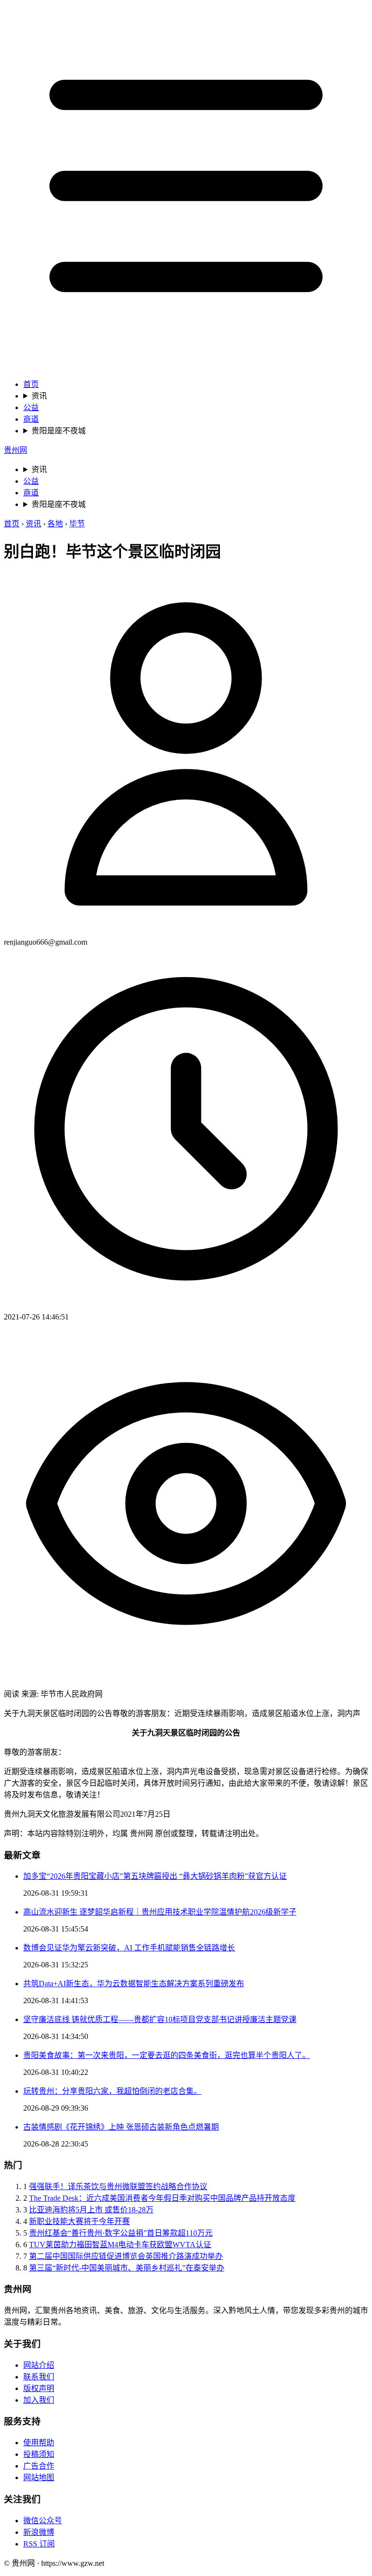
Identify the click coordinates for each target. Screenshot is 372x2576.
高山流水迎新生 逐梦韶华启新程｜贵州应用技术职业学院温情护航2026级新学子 (160, 1912)
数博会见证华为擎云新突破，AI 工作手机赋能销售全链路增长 (129, 1948)
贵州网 (15, 450)
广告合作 (39, 2466)
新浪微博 (39, 2532)
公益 (31, 407)
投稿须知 (39, 2454)
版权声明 (39, 2388)
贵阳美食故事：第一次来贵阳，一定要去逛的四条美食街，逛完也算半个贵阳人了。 (167, 2055)
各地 (55, 524)
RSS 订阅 (39, 2544)
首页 (31, 384)
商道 (31, 419)
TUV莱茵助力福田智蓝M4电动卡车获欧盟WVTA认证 (120, 2245)
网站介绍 (39, 2365)
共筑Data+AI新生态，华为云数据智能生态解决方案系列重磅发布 (134, 1984)
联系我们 (39, 2377)
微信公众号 (43, 2521)
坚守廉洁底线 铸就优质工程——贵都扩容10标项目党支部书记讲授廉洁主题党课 (160, 2019)
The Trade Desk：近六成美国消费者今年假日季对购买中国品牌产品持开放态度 (162, 2198)
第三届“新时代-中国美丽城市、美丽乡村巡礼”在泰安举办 (127, 2268)
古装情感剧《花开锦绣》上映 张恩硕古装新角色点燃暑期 (121, 2127)
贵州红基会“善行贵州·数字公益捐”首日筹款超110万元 (121, 2233)
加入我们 (39, 2400)
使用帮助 (39, 2443)
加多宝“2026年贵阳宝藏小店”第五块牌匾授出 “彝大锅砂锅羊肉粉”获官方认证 (155, 1876)
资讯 (39, 396)
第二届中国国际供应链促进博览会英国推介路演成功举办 (126, 2256)
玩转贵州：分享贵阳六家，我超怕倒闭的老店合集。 (112, 2091)
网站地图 (39, 2477)
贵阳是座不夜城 (59, 431)
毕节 (77, 524)
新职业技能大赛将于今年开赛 (79, 2221)
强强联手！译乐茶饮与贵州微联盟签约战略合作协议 (118, 2186)
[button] (186, 187)
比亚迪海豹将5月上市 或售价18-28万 (91, 2210)
